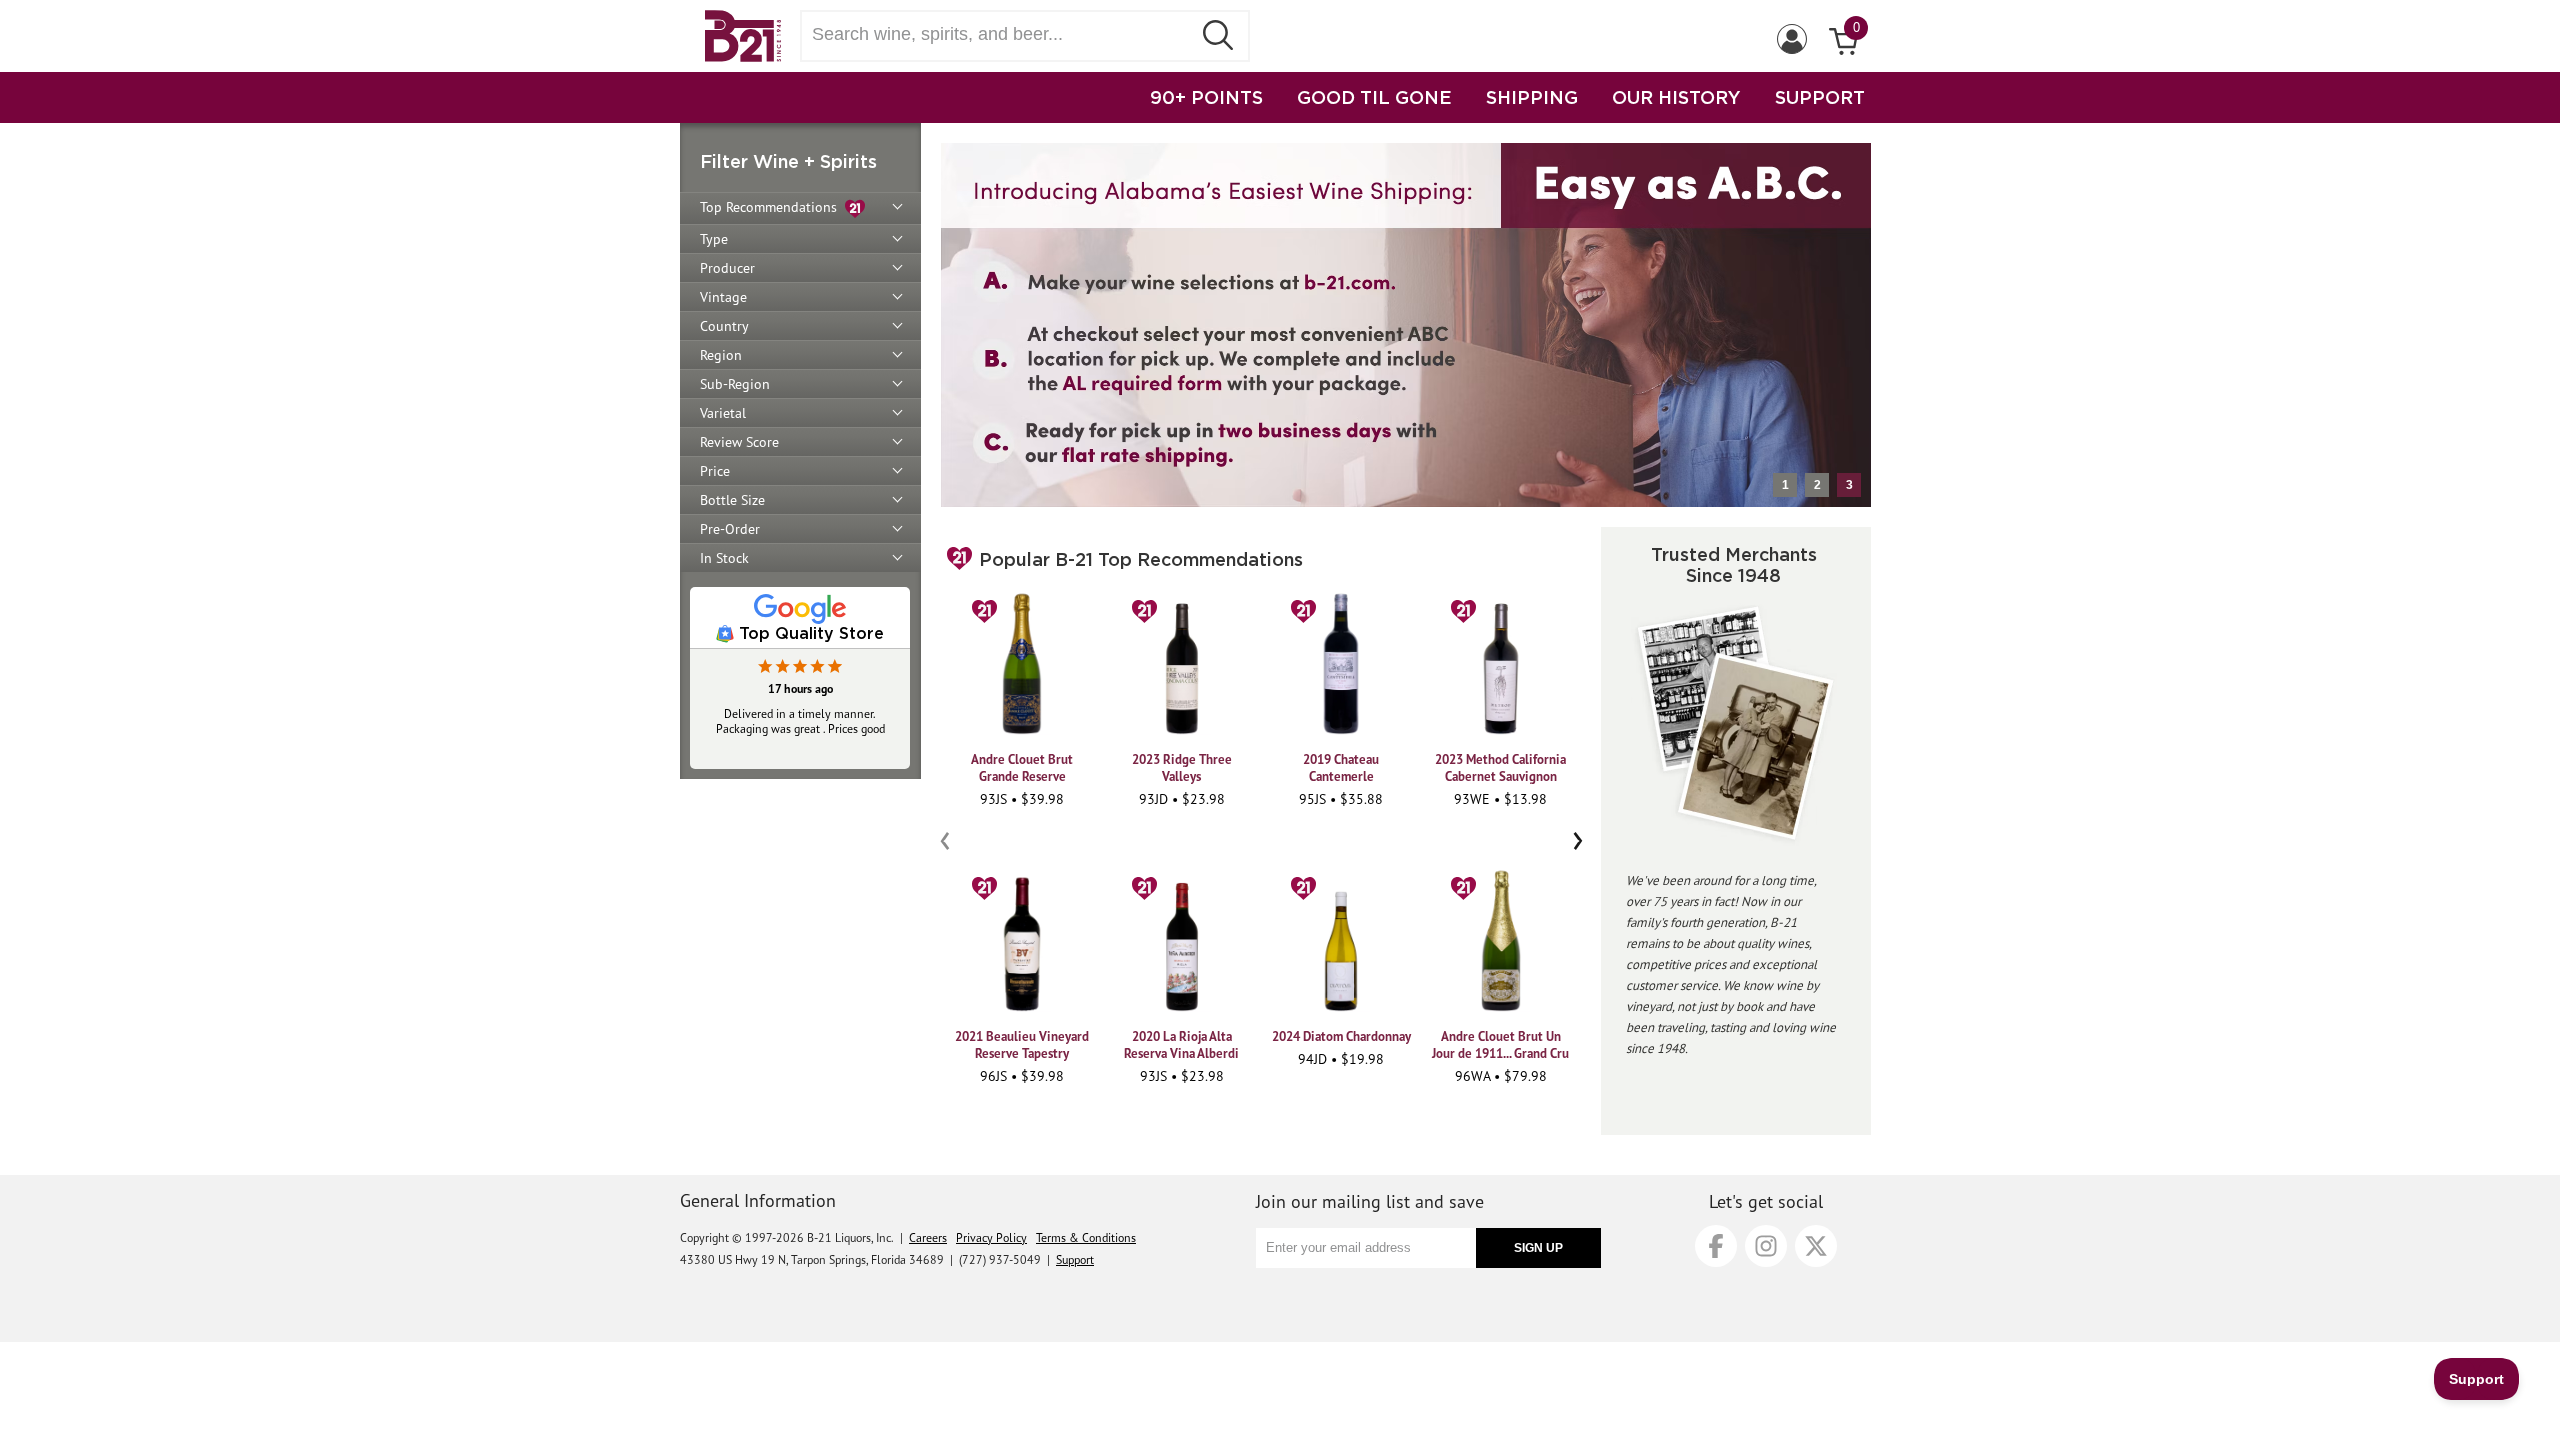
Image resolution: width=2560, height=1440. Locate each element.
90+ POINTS (1206, 97)
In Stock (724, 558)
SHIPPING (1532, 97)
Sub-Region (735, 384)
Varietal (723, 413)
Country (724, 326)
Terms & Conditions (1086, 1237)
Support (1075, 1259)
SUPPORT (1820, 97)
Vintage (723, 297)
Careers (928, 1237)
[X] (1816, 1246)
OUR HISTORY (1676, 97)
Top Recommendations (772, 207)
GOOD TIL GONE (1374, 97)
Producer (727, 268)
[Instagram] (1766, 1246)
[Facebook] (1716, 1246)
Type (714, 239)
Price (715, 471)
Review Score (739, 442)
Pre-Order (730, 529)
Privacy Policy (991, 1237)
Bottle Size (732, 500)
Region (721, 355)
